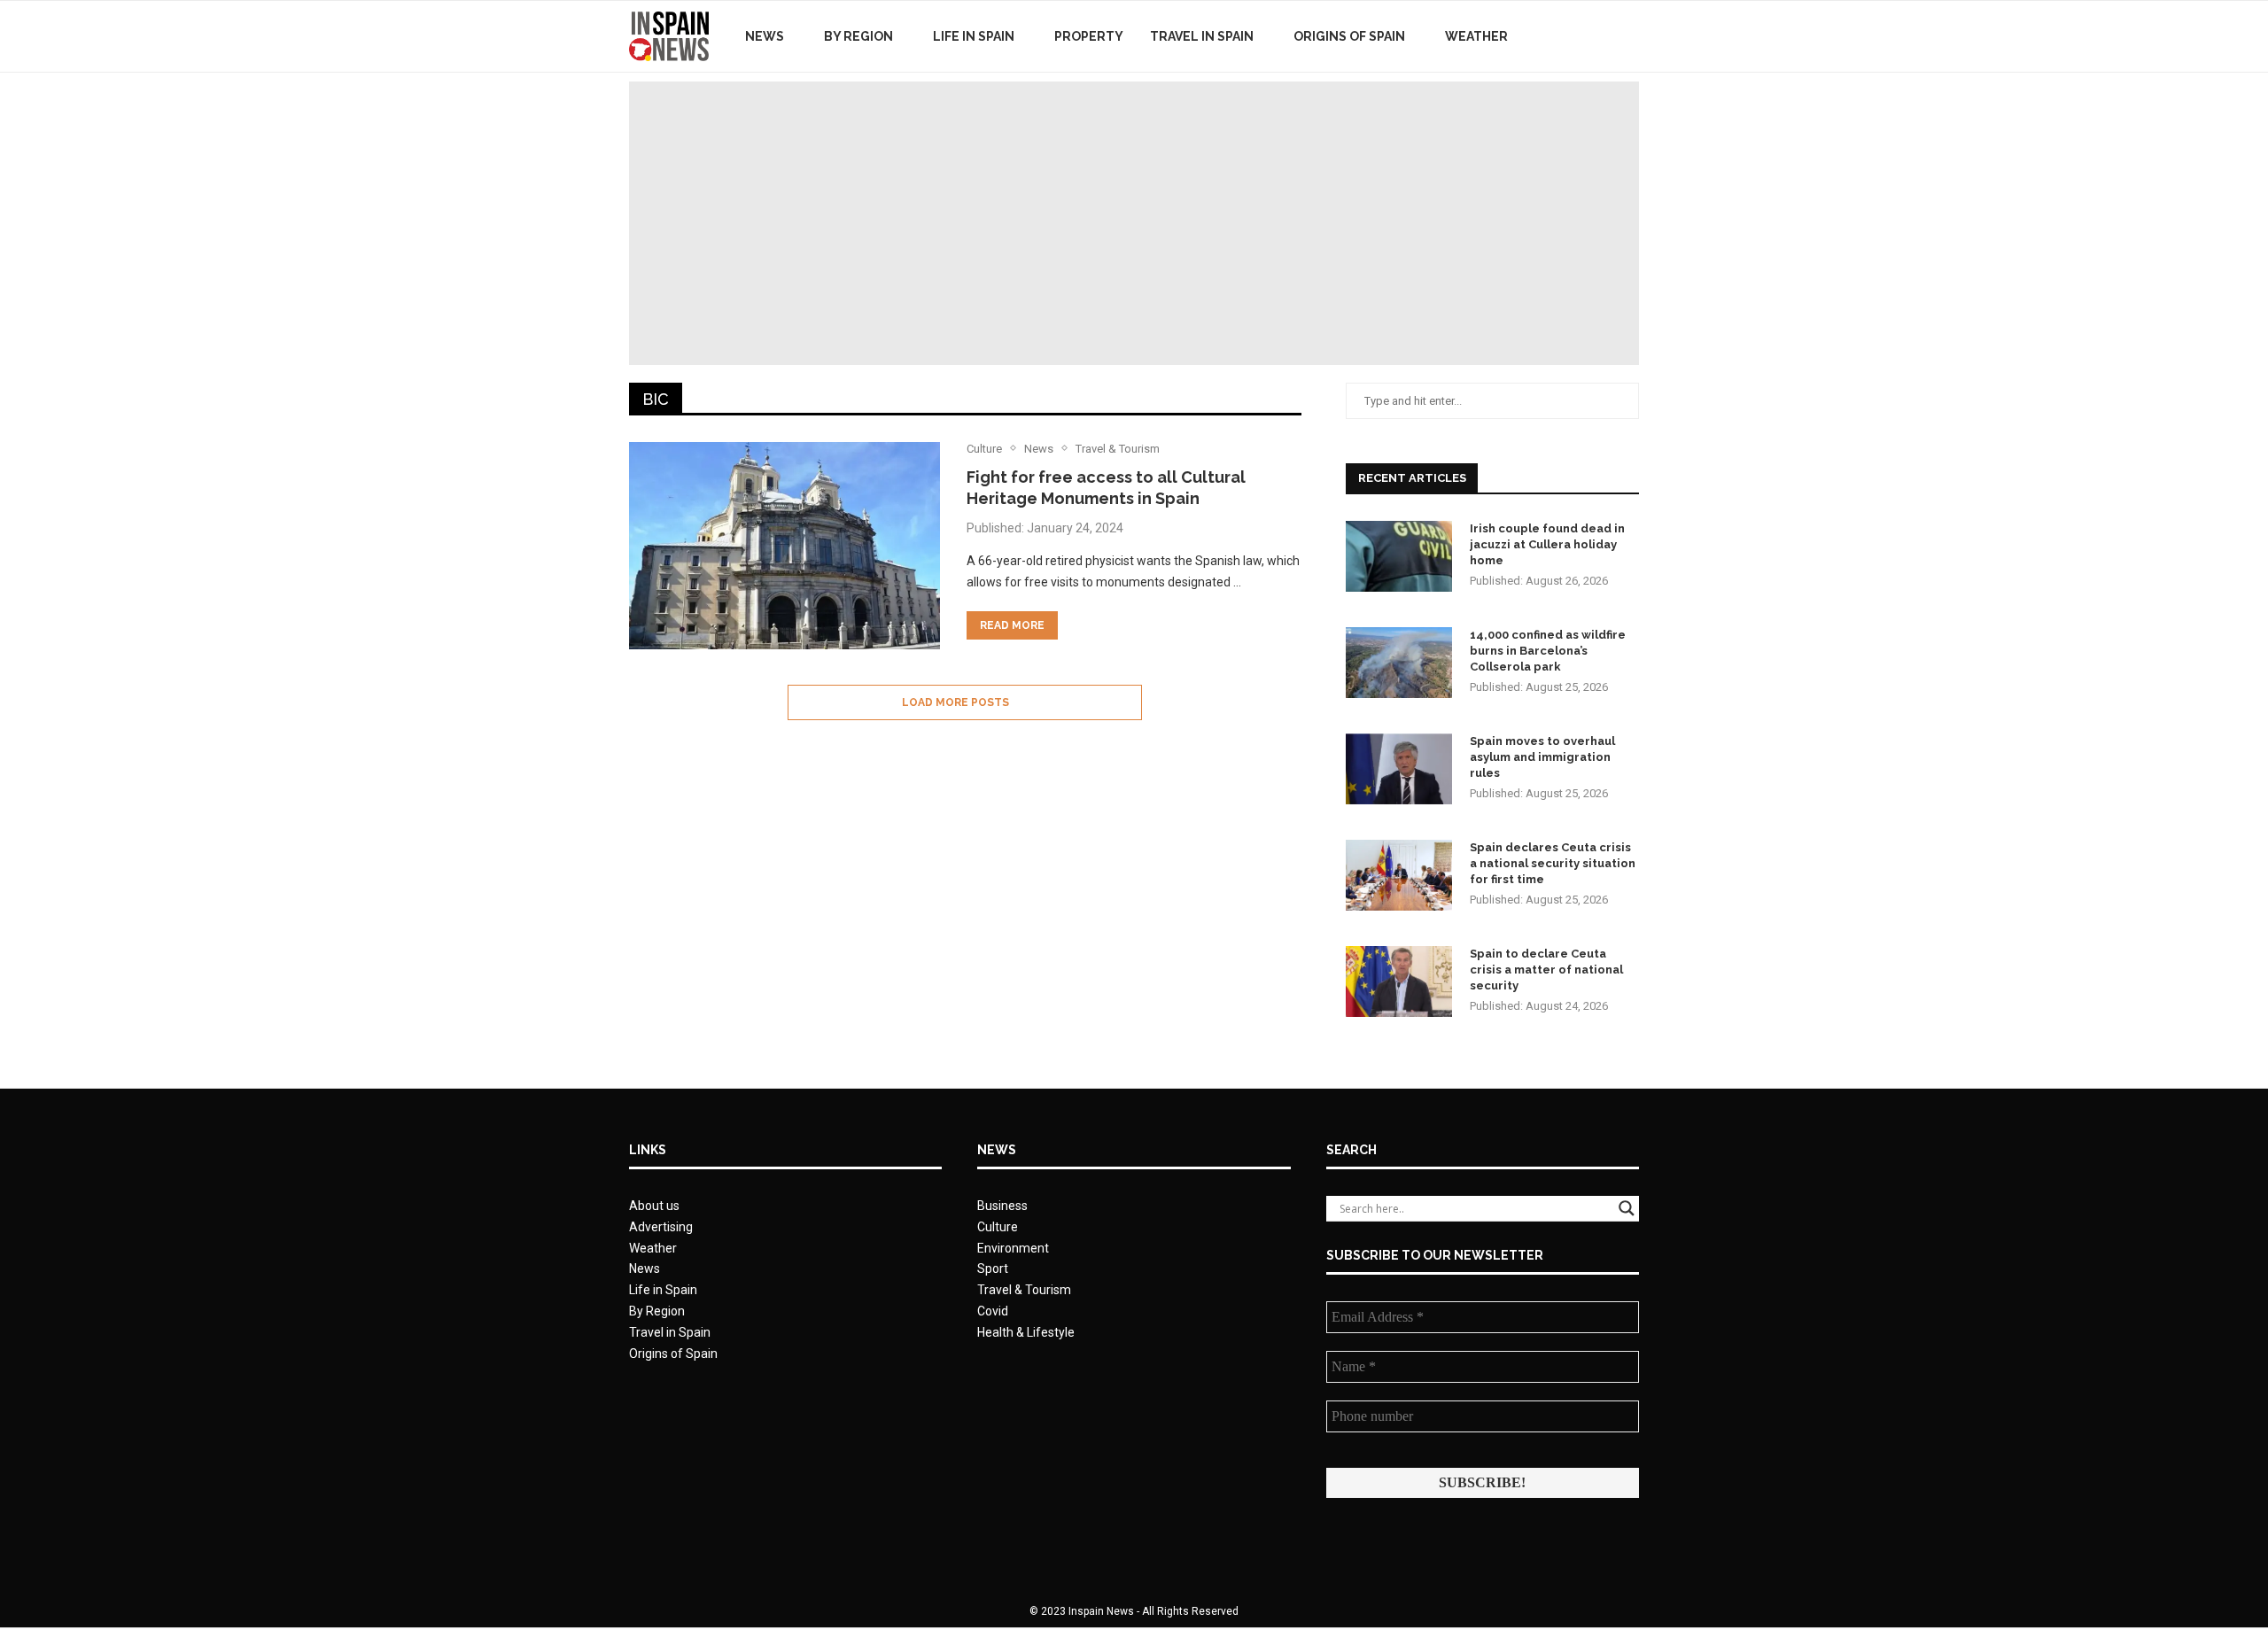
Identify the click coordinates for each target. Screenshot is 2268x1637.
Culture (998, 1227)
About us (654, 1206)
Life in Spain (974, 36)
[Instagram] (1603, 36)
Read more (1012, 625)
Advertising (661, 1227)
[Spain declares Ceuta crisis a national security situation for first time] (1399, 875)
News (765, 36)
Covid (993, 1311)
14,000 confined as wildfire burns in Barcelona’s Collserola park (1548, 651)
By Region (858, 36)
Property (1089, 36)
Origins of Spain (1349, 36)
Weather (1476, 36)
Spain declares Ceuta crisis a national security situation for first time (1553, 863)
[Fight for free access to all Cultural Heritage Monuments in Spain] (784, 546)
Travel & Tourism (1024, 1290)
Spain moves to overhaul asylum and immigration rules (1542, 757)
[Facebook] (1566, 36)
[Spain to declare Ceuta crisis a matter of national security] (1399, 981)
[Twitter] (1584, 36)
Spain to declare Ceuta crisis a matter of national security (1546, 970)
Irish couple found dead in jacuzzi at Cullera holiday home (1547, 544)
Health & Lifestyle (1026, 1332)
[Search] (1630, 36)
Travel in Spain (1202, 36)
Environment (1013, 1248)
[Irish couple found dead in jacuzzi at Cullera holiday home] (1399, 556)
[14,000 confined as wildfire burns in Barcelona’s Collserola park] (1399, 663)
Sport (993, 1268)
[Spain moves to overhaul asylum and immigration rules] (1399, 769)
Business (1002, 1206)
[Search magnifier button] (1627, 1208)
